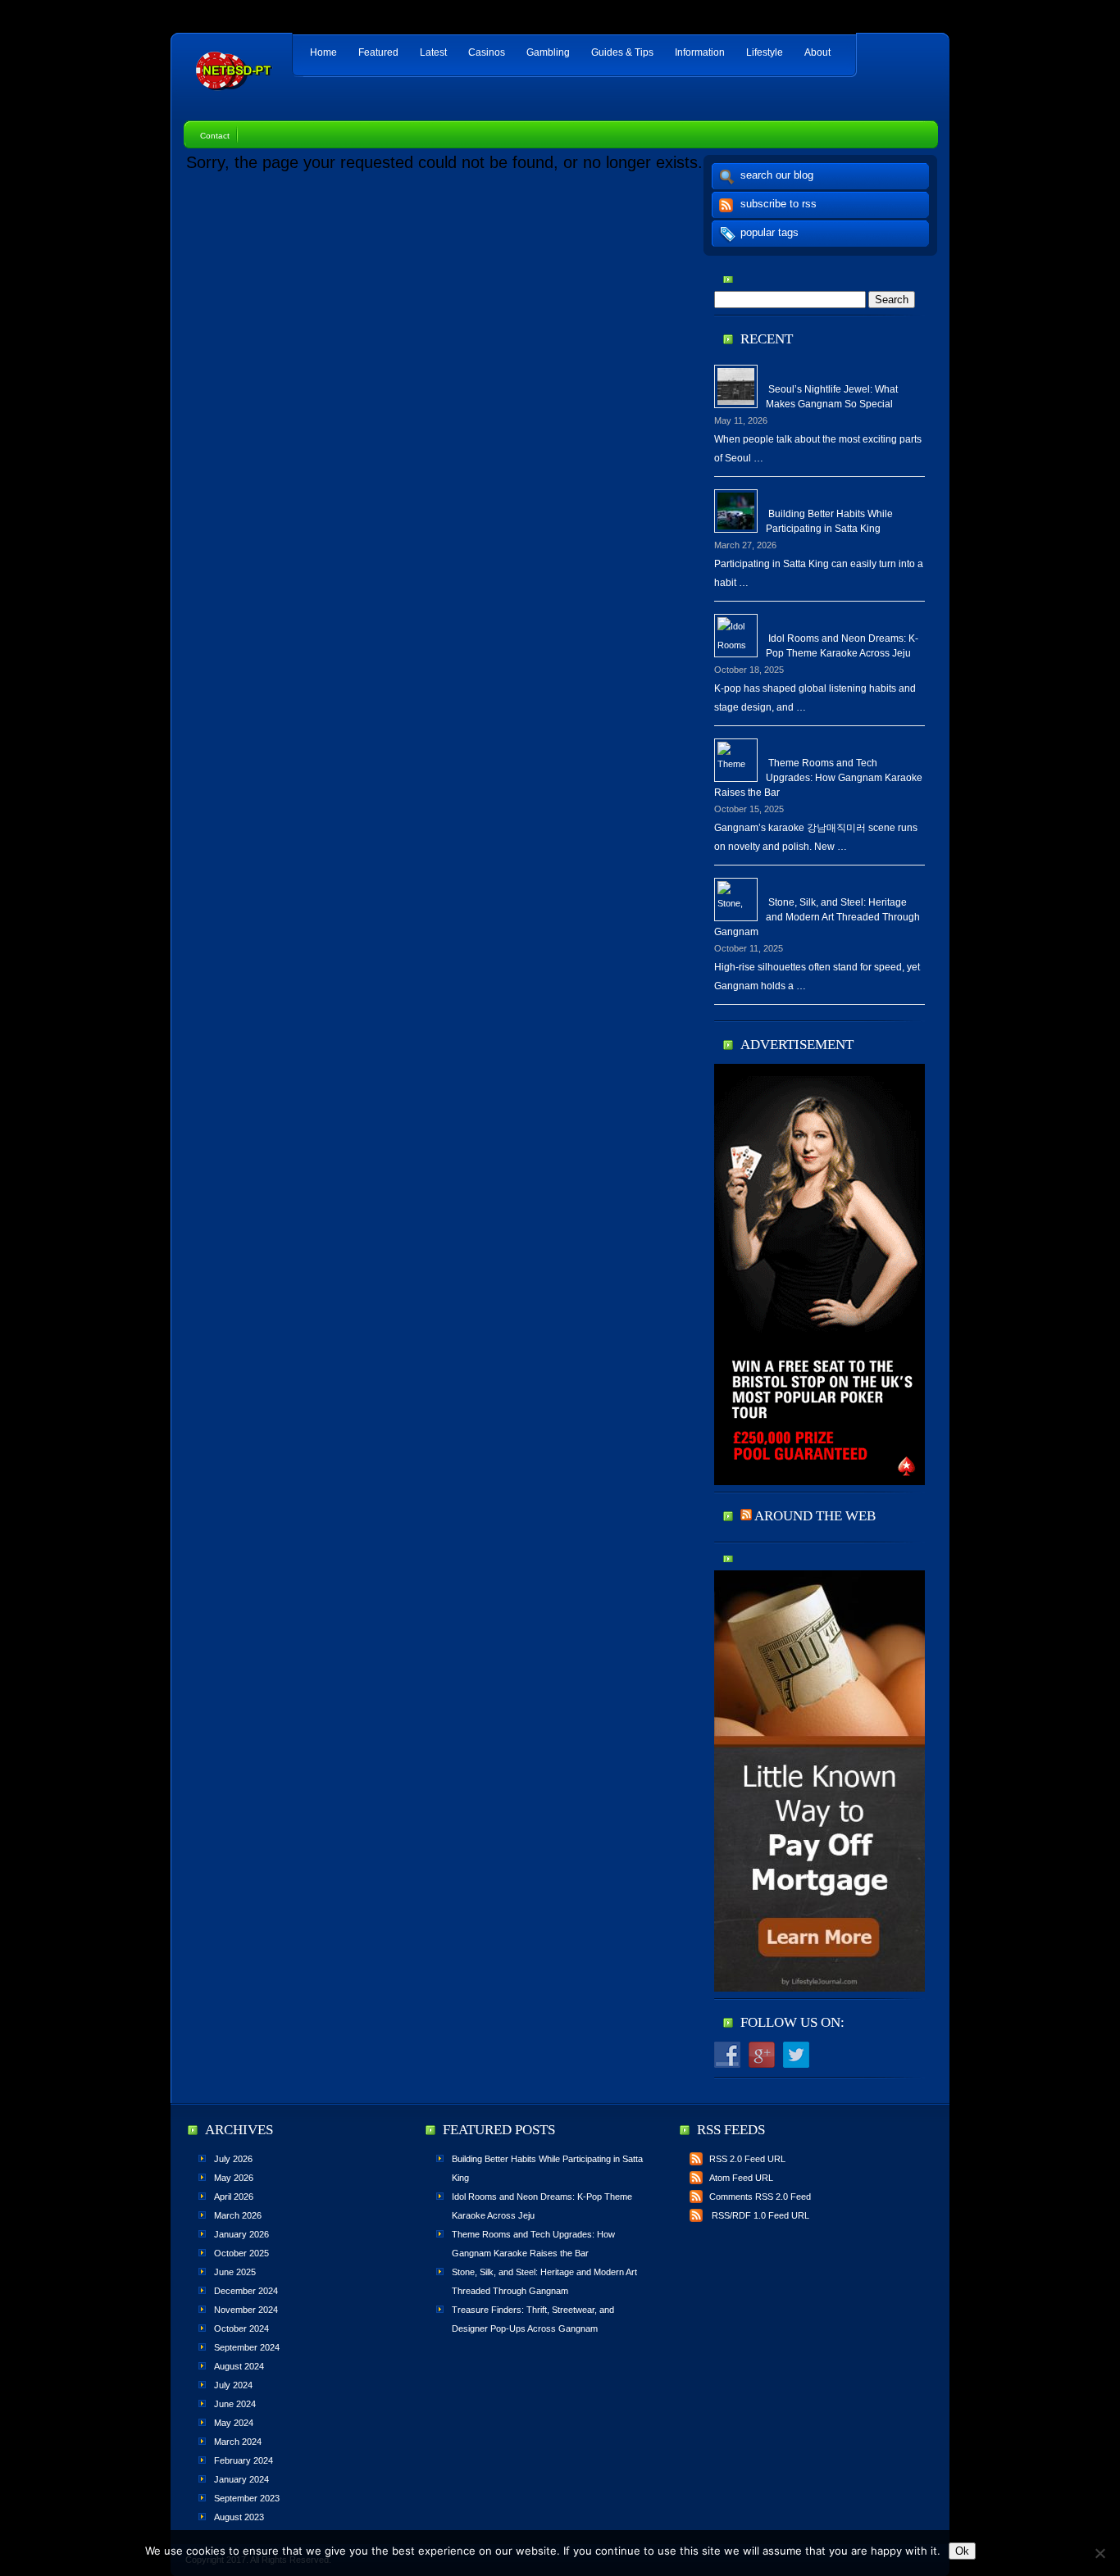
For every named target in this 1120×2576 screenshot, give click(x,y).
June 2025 (235, 2272)
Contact (215, 136)
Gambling (548, 52)
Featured (378, 52)
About (817, 52)
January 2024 (241, 2479)
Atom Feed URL (741, 2178)
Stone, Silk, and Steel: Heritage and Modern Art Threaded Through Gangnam (817, 917)
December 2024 (246, 2291)
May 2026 (234, 2178)
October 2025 (241, 2253)
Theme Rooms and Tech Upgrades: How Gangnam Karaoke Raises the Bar (818, 778)
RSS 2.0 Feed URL (747, 2159)
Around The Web (815, 1516)
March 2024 (238, 2442)
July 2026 (233, 2159)
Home (323, 52)
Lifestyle (765, 52)
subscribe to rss (779, 204)
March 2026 (238, 2215)
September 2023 (247, 2498)
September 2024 (247, 2347)
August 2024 (239, 2366)
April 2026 (234, 2197)
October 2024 (241, 2328)
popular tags (769, 232)
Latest (433, 52)
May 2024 (234, 2423)
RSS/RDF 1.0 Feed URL (759, 2215)
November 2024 (246, 2310)
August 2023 (239, 2517)
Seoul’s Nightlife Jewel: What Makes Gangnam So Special (832, 397)
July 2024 (233, 2385)
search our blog (777, 175)
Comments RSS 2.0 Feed (760, 2197)
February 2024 (244, 2460)
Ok (962, 2551)
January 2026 (241, 2234)
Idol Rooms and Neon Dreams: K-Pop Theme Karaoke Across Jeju (842, 646)
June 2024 (235, 2404)
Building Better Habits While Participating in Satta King (829, 521)
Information (700, 52)
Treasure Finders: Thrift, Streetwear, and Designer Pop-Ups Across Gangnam (533, 2319)
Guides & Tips (622, 52)
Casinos (487, 52)
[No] (1100, 2553)
